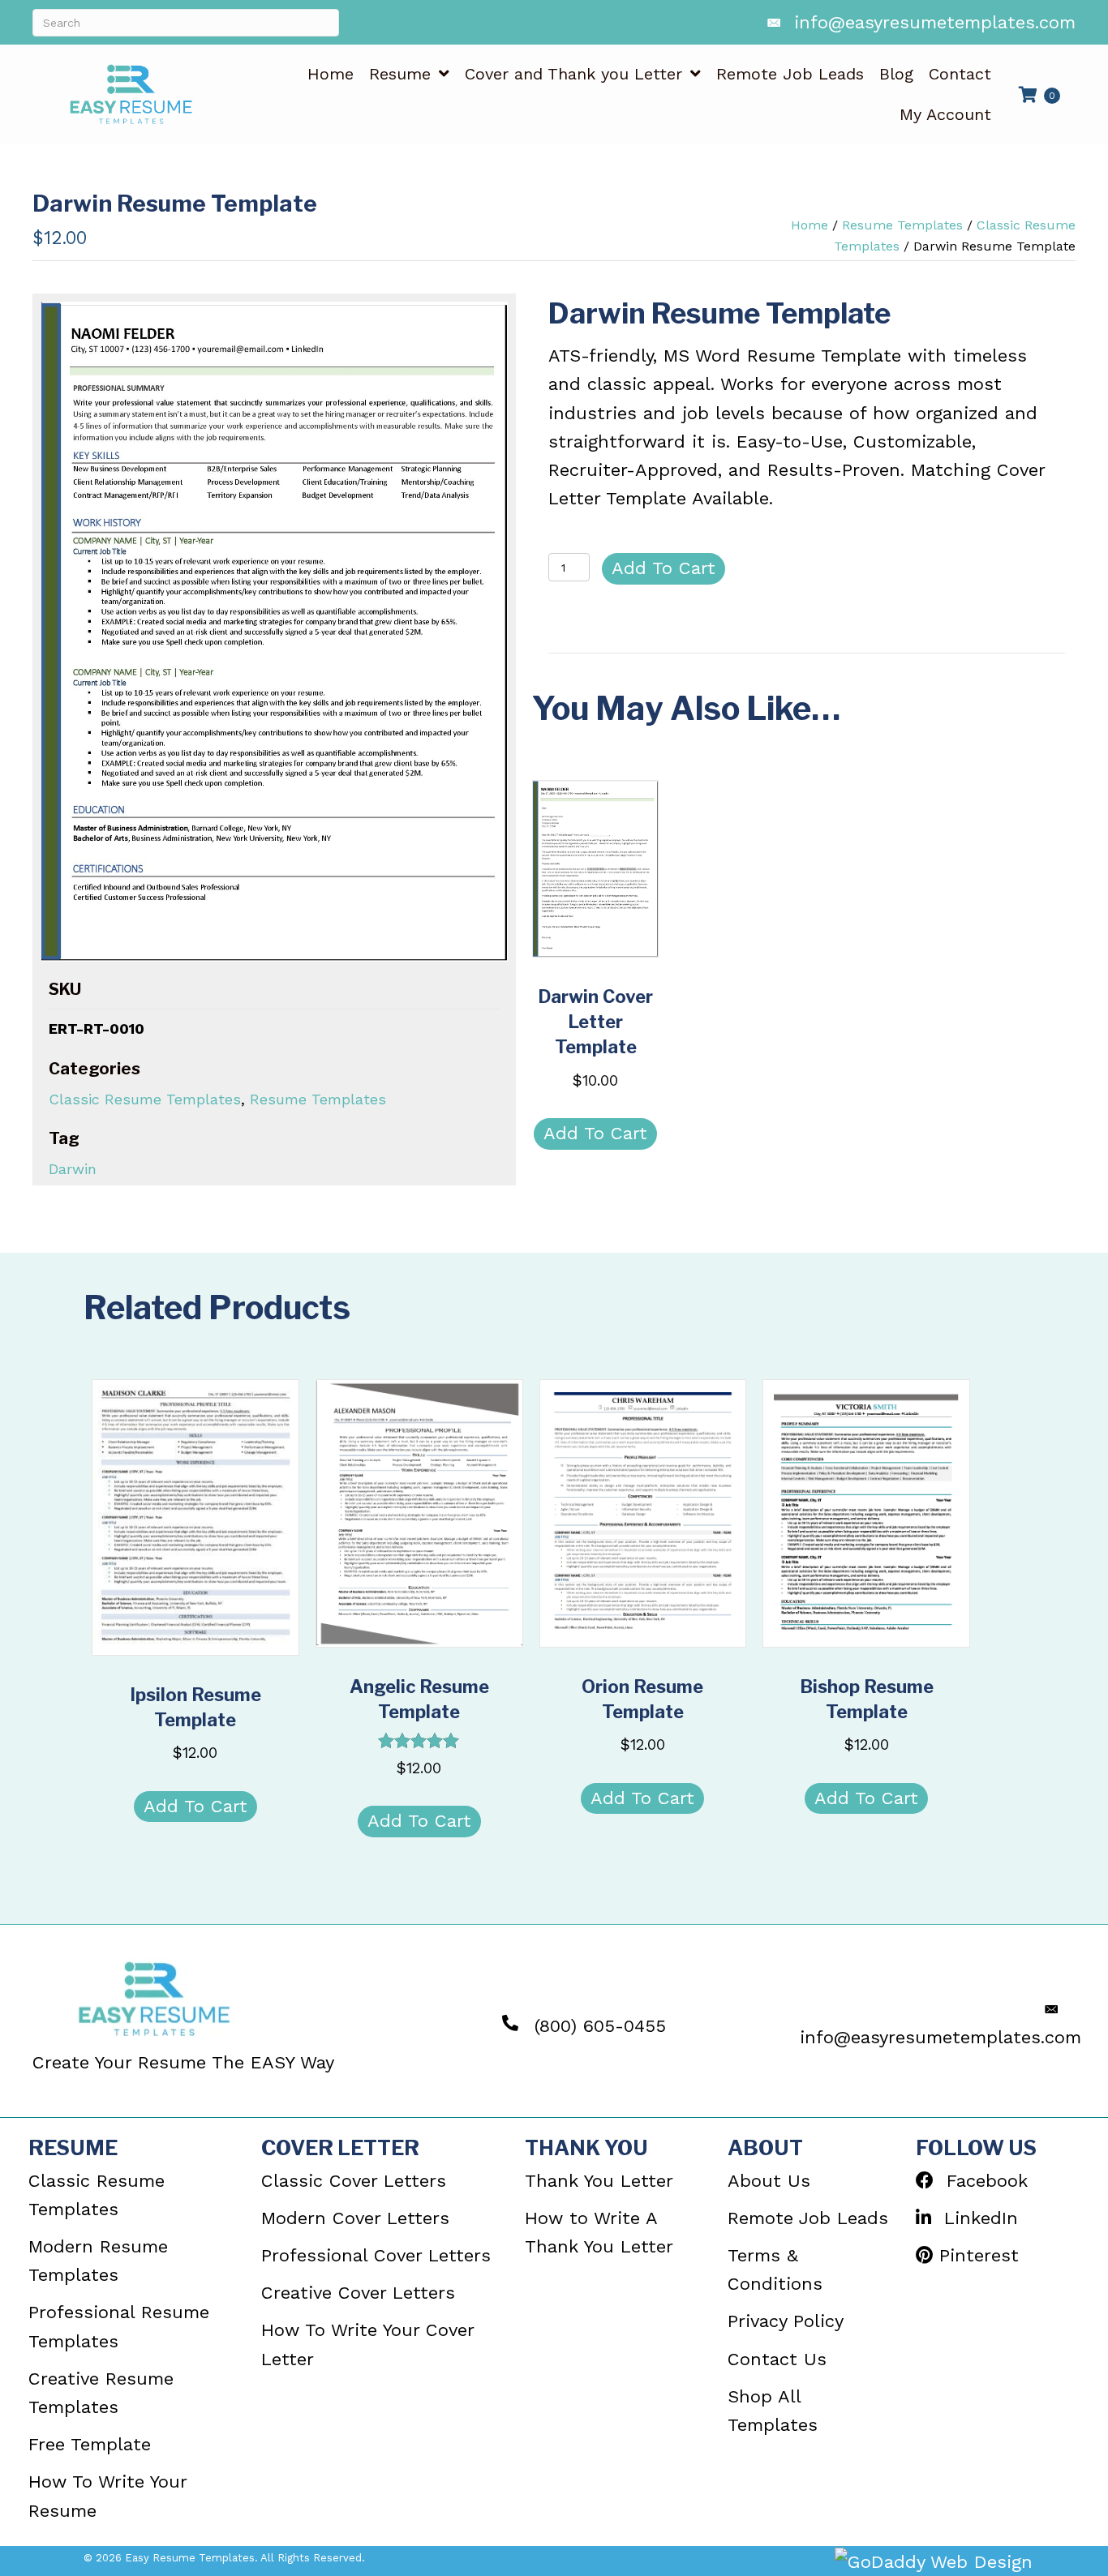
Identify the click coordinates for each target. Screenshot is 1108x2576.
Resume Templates (902, 225)
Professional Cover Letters (376, 2255)
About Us (769, 2181)
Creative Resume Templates (101, 2393)
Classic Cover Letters (354, 2181)
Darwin (73, 1169)
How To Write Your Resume (107, 2496)
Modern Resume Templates (98, 2261)
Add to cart (664, 568)
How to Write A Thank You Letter (599, 2232)
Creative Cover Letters (358, 2293)
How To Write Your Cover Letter (367, 2344)
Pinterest (976, 2255)
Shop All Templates (773, 2411)
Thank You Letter (599, 2181)
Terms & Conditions (775, 2270)
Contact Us (777, 2359)
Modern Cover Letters (355, 2218)
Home (810, 225)
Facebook (981, 2181)
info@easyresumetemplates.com (935, 22)
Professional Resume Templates (119, 2326)
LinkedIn (975, 2218)
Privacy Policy (786, 2321)
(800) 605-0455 (600, 2026)
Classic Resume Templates (145, 1099)
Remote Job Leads (808, 2218)
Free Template (90, 2444)
